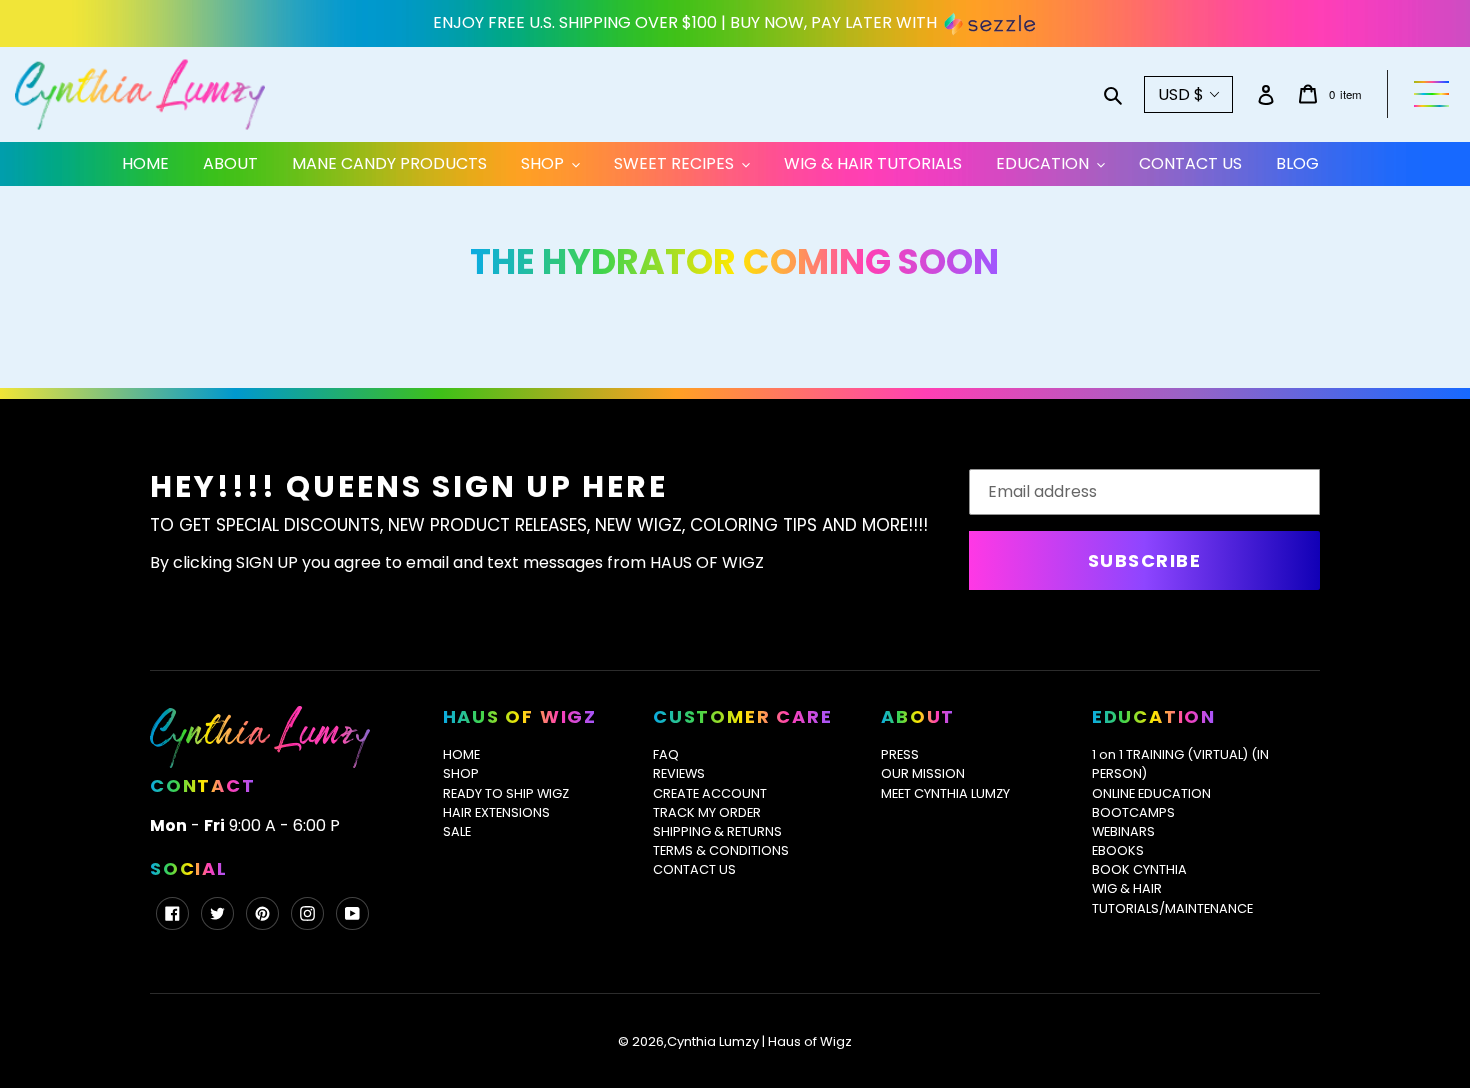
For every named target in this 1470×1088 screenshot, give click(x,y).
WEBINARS (1123, 831)
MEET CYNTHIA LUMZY (945, 793)
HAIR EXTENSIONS (496, 812)
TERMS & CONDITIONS (721, 850)
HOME (461, 754)
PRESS (900, 754)
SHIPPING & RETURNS (717, 831)
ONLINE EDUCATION (1151, 793)
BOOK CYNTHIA (1139, 869)
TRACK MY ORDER (707, 812)
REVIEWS (679, 773)
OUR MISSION (923, 773)
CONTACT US (694, 869)
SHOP (461, 773)
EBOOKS (1118, 850)
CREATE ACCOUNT (710, 793)
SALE (457, 831)
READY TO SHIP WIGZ (506, 793)
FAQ (666, 754)
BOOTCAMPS (1133, 812)
